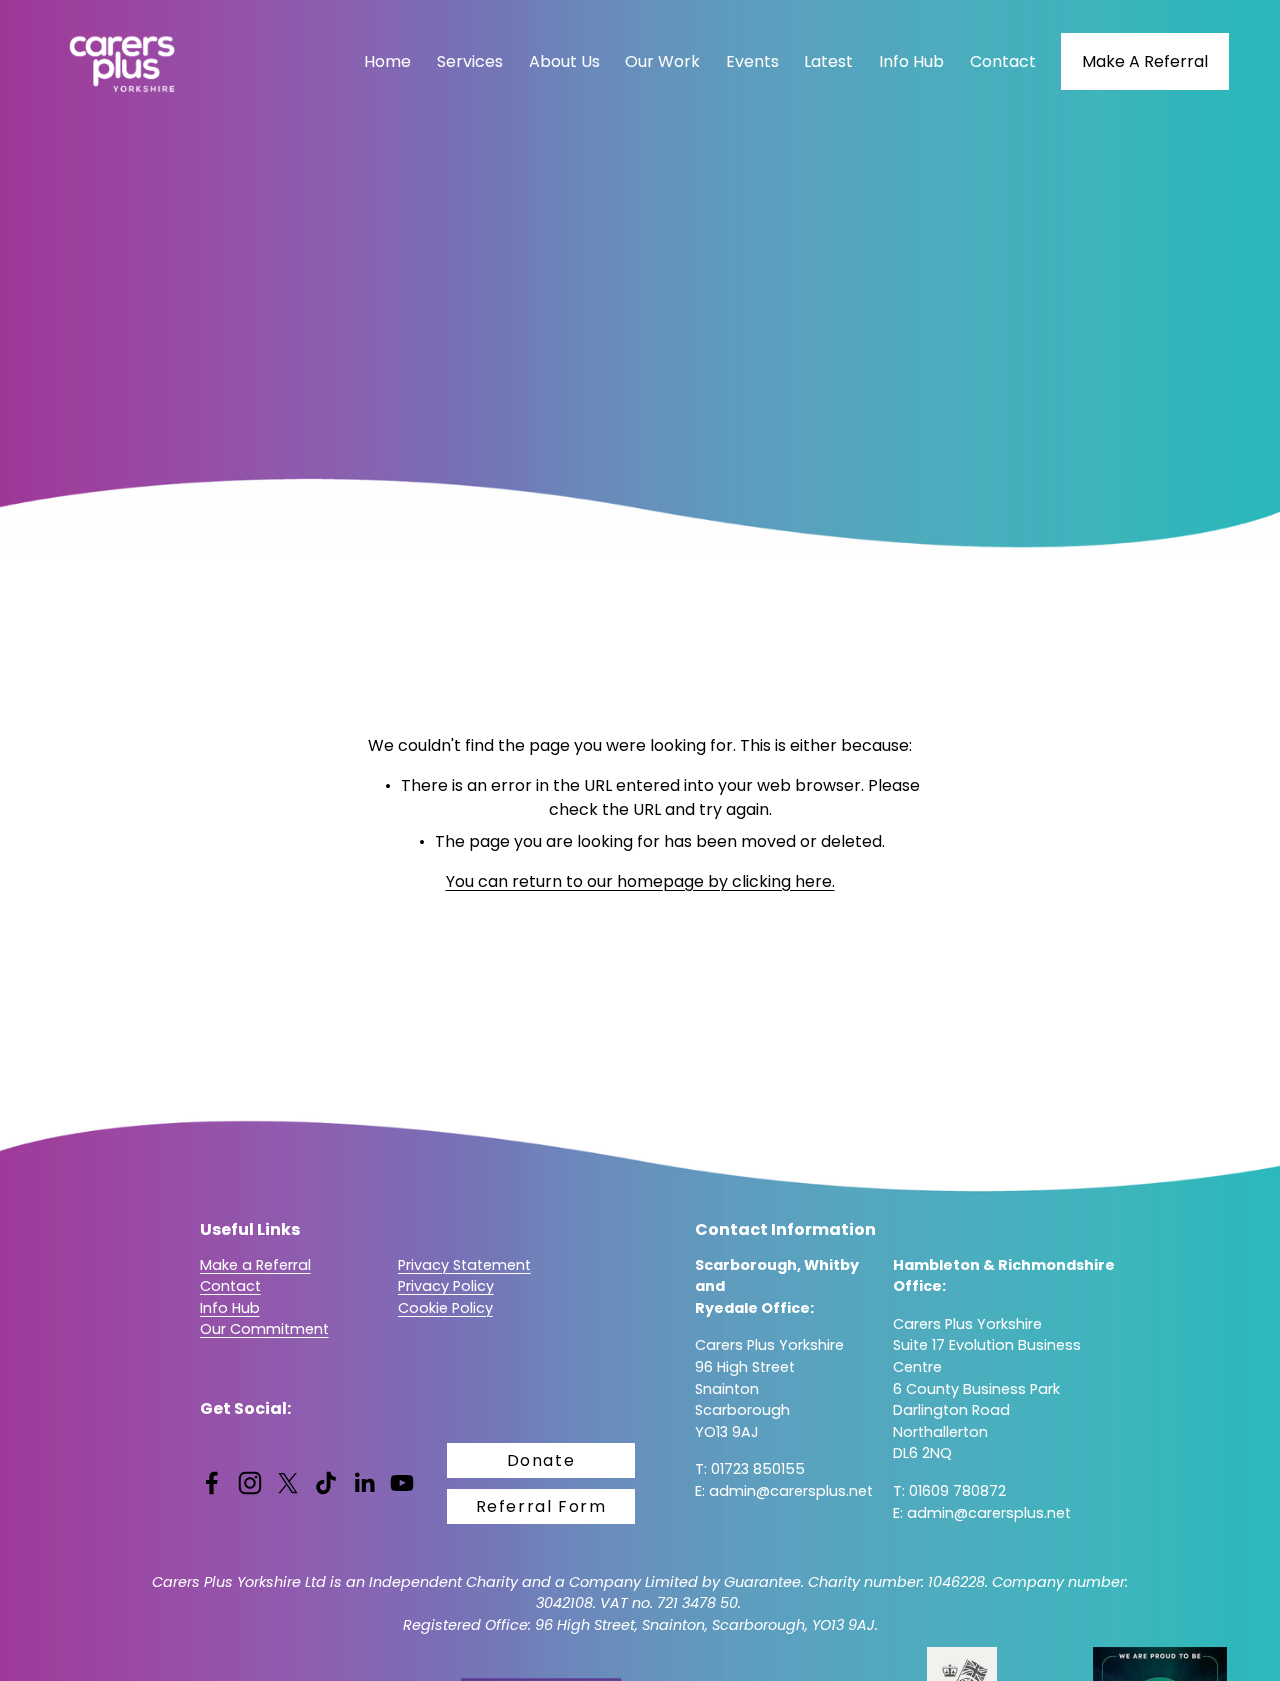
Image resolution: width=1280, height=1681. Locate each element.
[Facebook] (212, 1483)
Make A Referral (1145, 61)
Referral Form (541, 1506)
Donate (541, 1460)
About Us (564, 61)
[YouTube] (402, 1483)
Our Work (662, 61)
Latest (828, 61)
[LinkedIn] (364, 1483)
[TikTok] (326, 1483)
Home (387, 61)
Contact (1003, 61)
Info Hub (911, 61)
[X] (288, 1483)
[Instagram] (250, 1483)
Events (752, 61)
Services (470, 61)
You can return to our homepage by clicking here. (640, 881)
